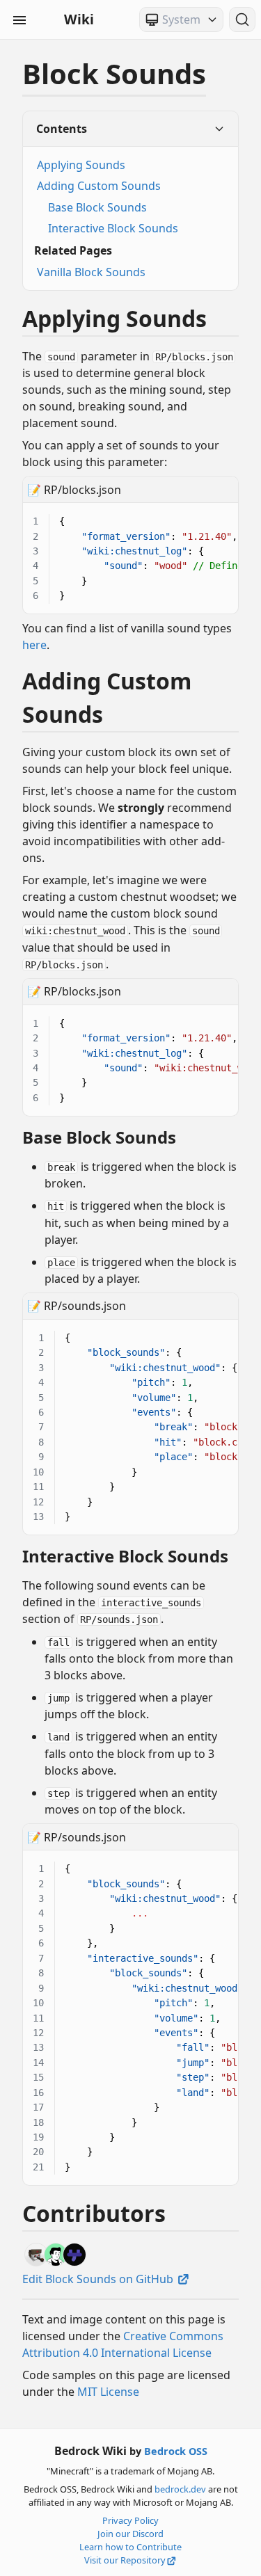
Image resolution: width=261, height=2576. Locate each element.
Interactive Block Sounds (113, 228)
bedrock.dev (180, 2489)
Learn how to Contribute (130, 2547)
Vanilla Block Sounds (91, 272)
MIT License (108, 2392)
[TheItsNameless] (56, 2255)
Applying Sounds (81, 165)
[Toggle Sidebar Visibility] (19, 19)
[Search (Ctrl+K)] (242, 19)
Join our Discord (130, 2534)
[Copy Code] (220, 512)
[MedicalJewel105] (36, 2255)
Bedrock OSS (176, 2451)
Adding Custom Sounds (99, 186)
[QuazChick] (74, 2255)
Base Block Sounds (97, 207)
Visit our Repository (125, 2560)
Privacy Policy (130, 2520)
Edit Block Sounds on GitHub (99, 2279)
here (34, 645)
